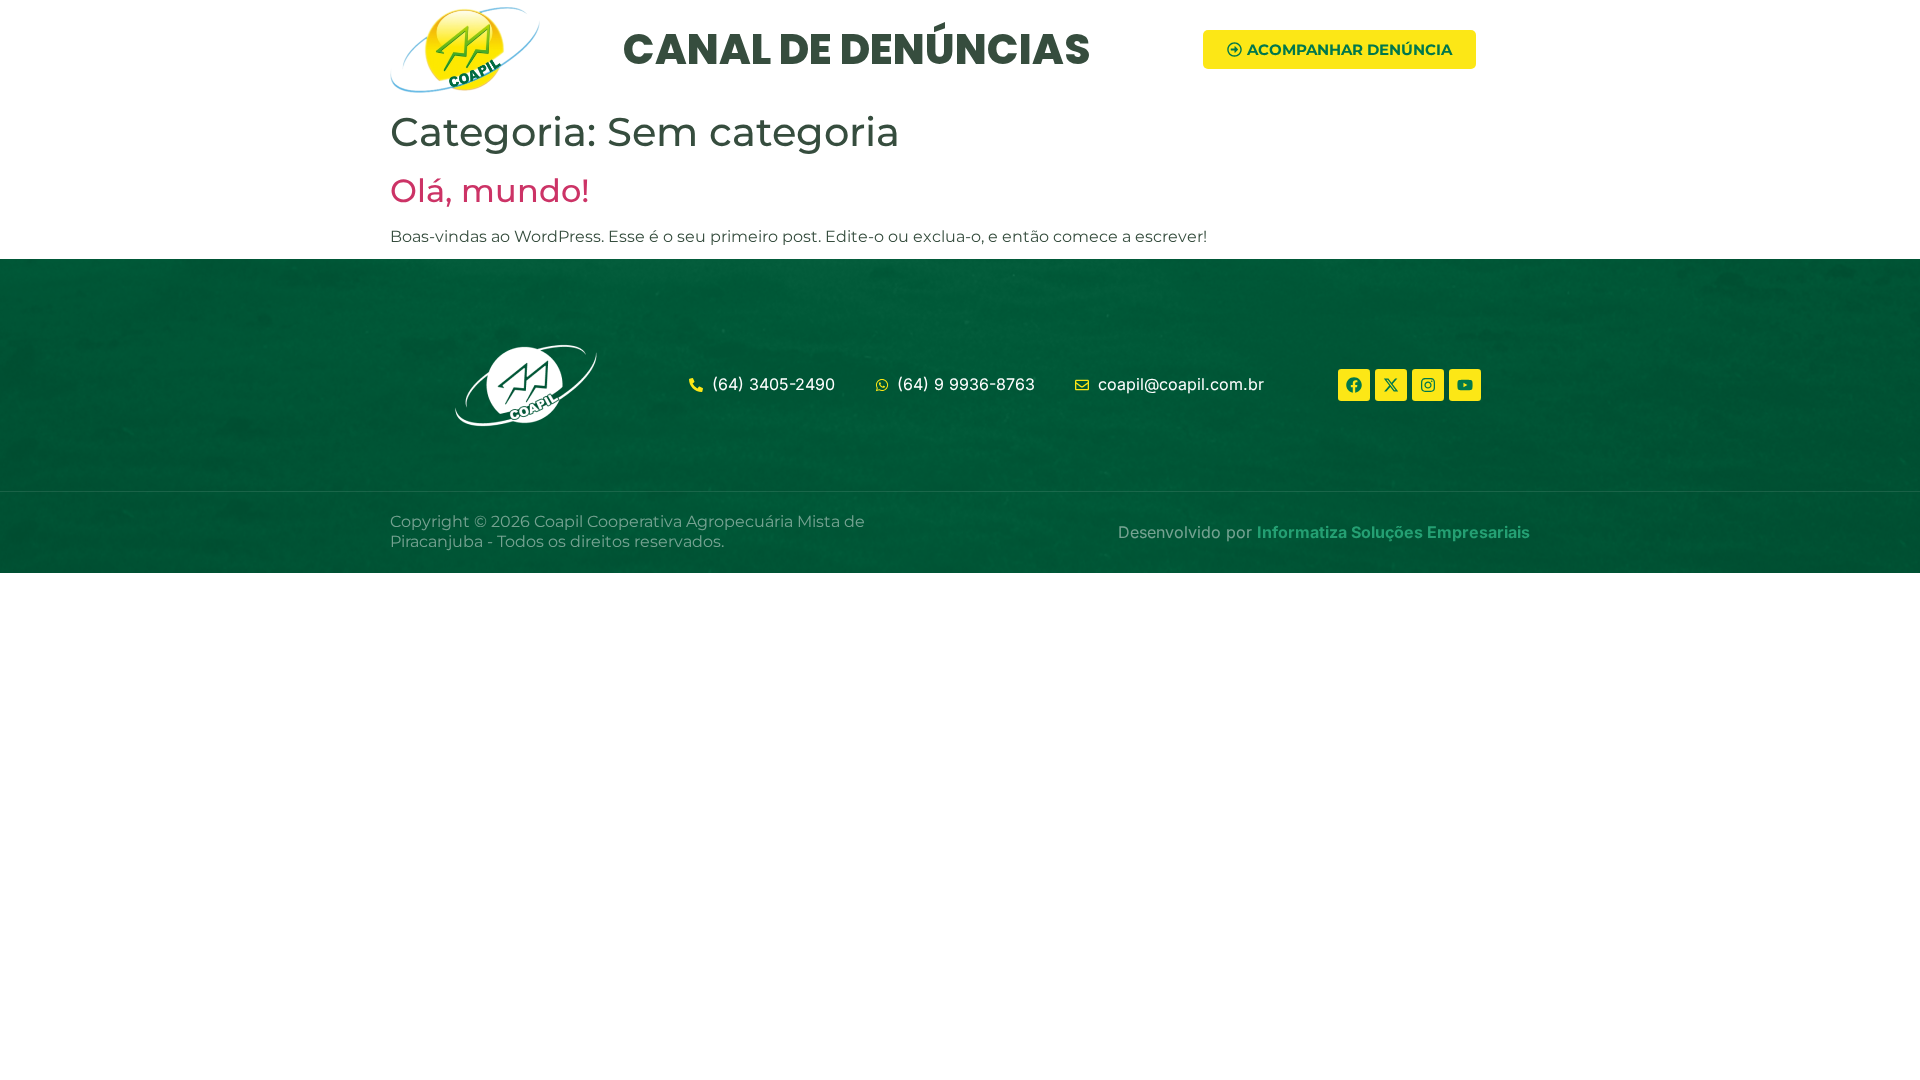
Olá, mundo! (490, 190)
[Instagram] (1428, 385)
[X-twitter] (1391, 385)
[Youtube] (1465, 385)
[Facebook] (1354, 385)
